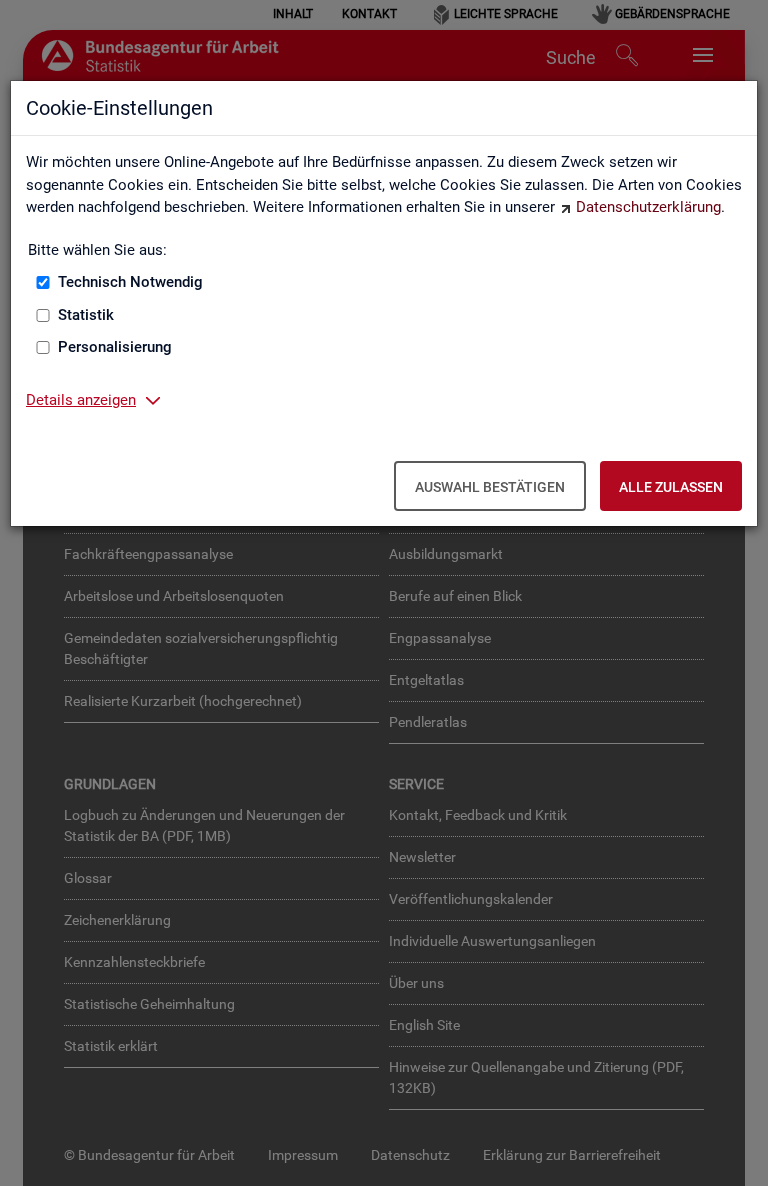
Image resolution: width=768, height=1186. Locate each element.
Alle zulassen (671, 487)
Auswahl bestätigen (490, 487)
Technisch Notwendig (130, 282)
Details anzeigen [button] (81, 400)
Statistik (86, 315)
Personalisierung (115, 347)
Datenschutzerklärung (648, 207)
